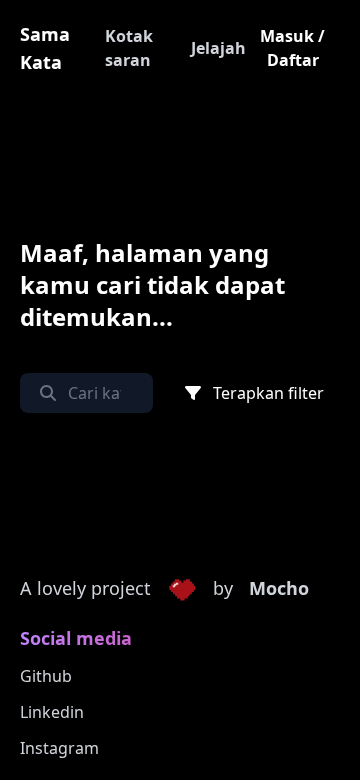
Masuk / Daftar (292, 48)
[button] (182, 589)
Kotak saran (129, 48)
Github (46, 676)
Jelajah (218, 48)
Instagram (59, 748)
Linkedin (52, 712)
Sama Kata (45, 48)
